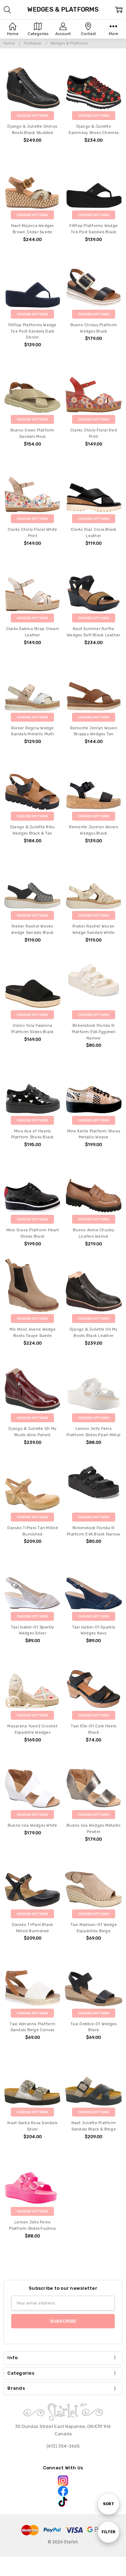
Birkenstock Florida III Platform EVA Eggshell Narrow (94, 1032)
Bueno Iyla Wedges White (33, 1825)
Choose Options (32, 116)
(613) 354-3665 (63, 2446)
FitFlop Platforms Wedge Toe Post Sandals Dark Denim (33, 331)
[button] (63, 2481)
